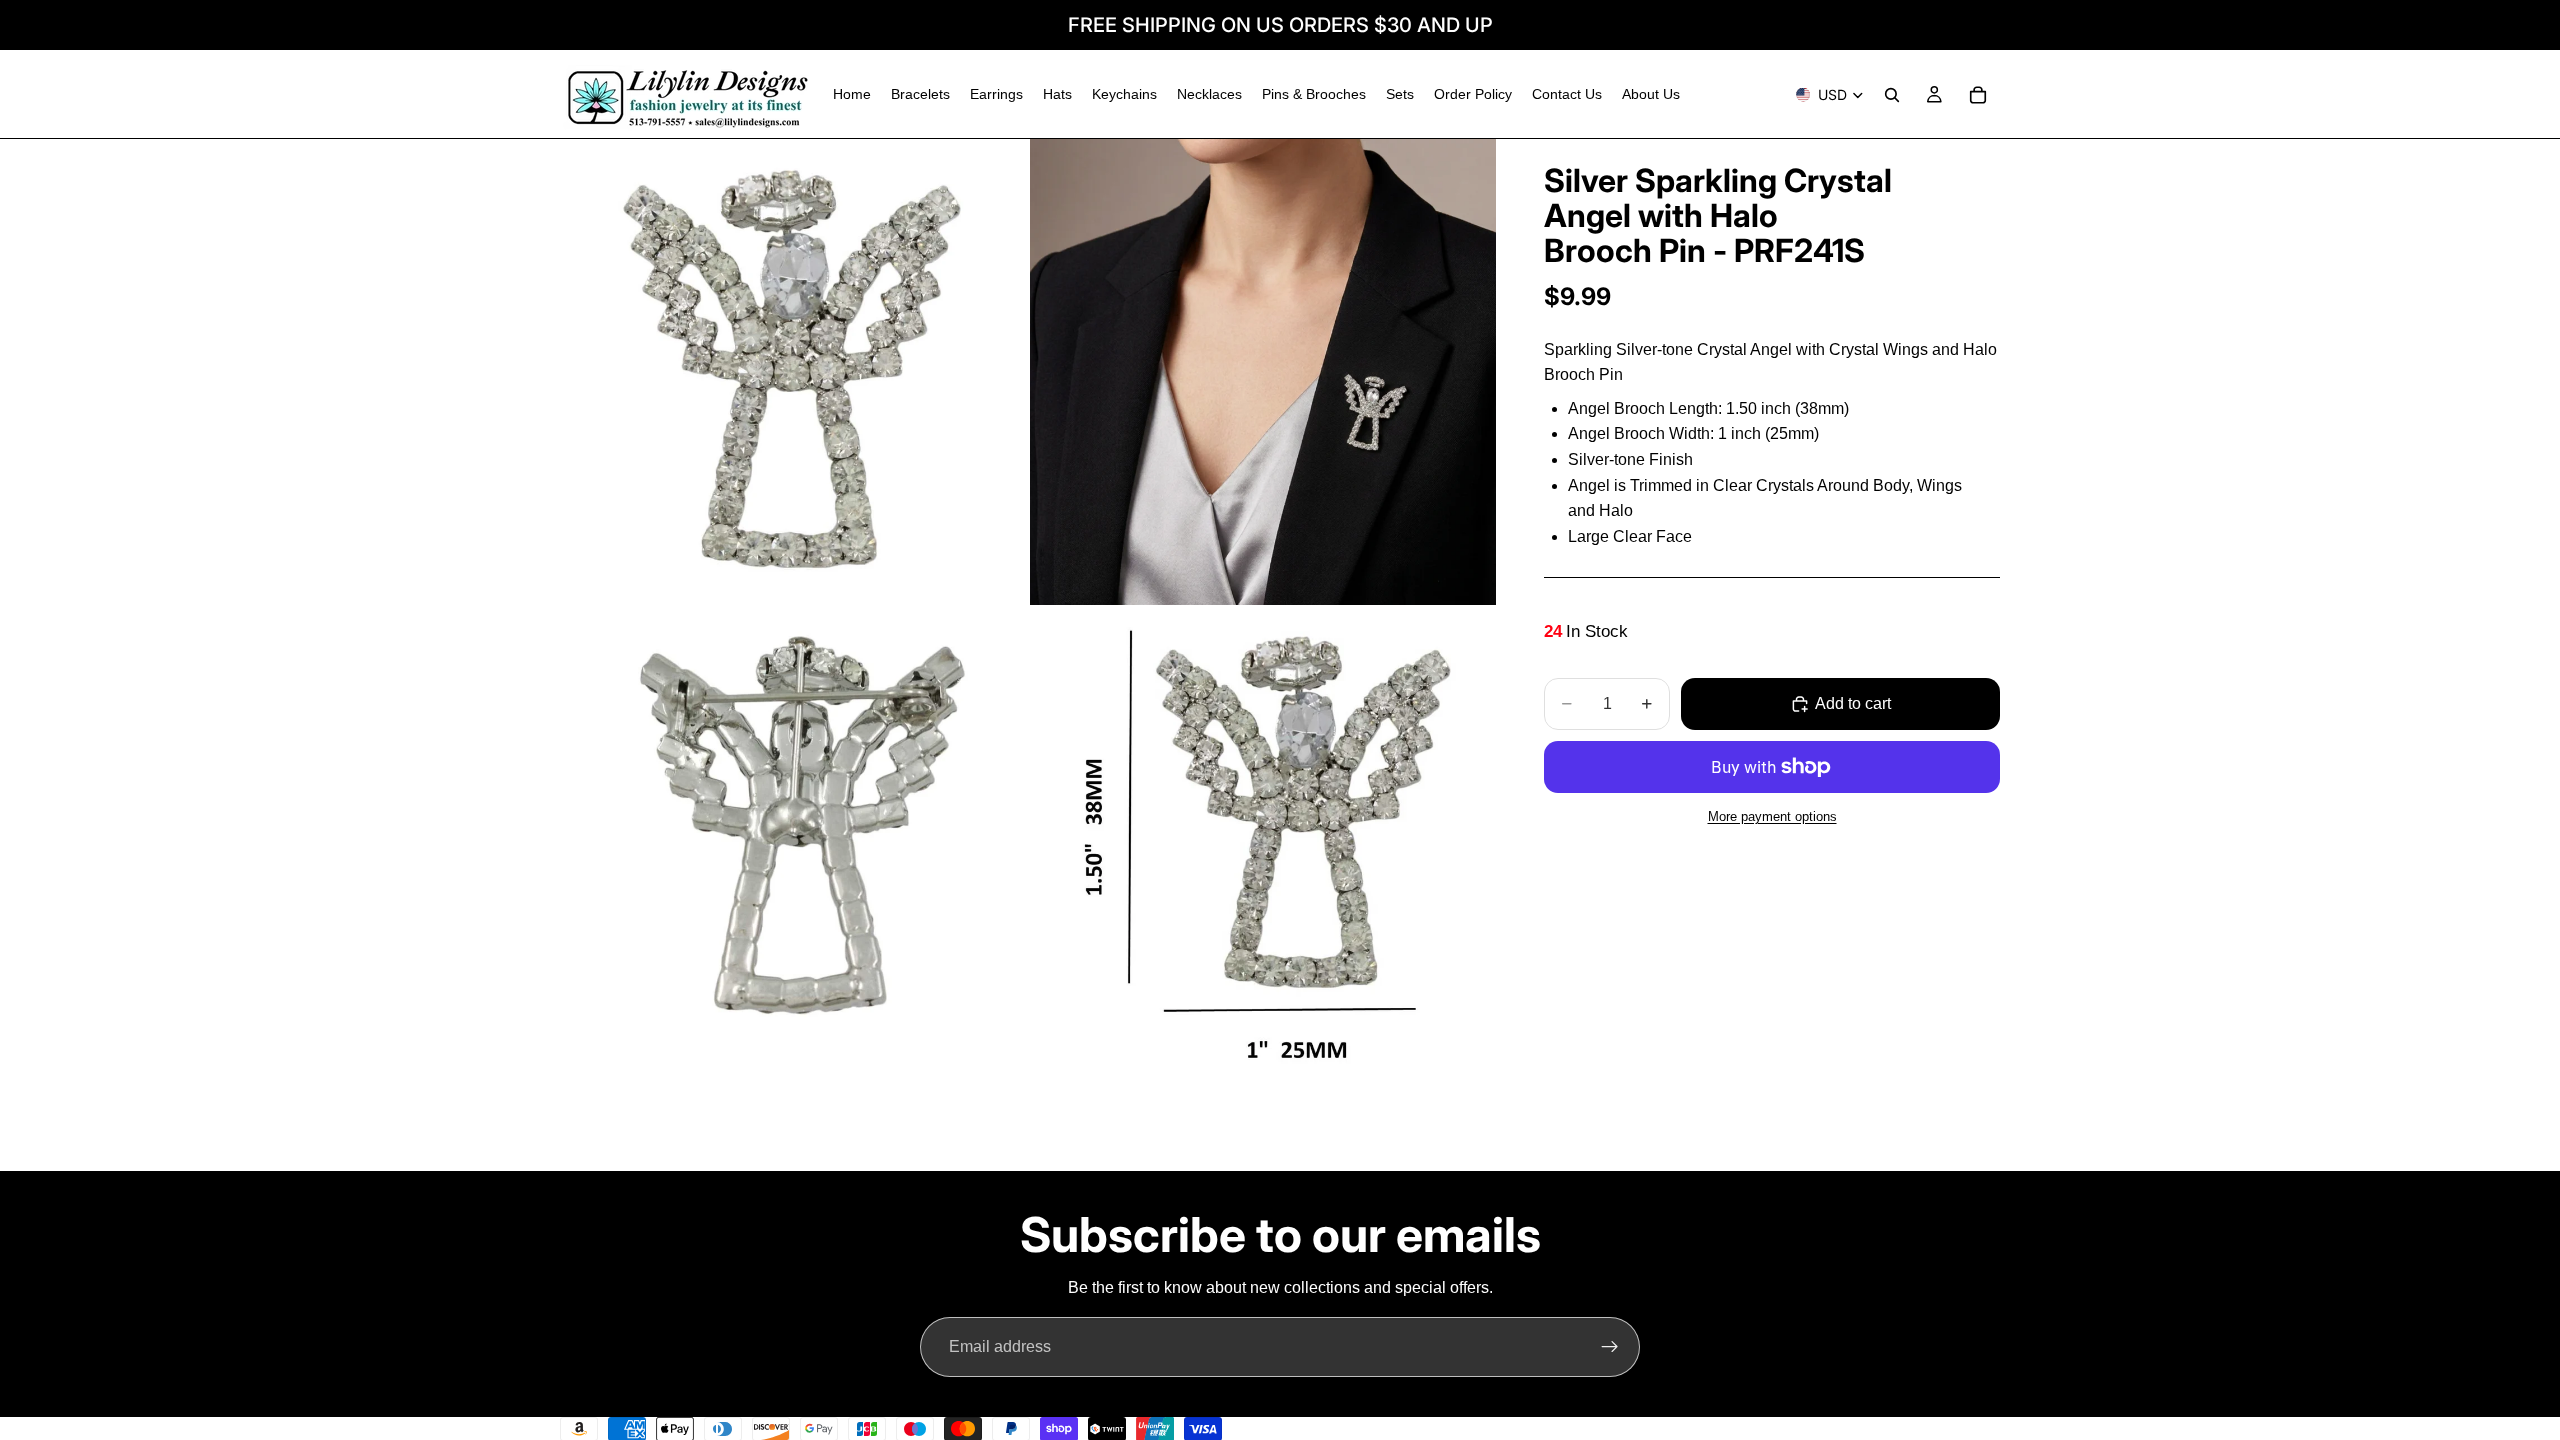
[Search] (1892, 95)
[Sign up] (1610, 1347)
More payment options (1772, 816)
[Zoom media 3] (793, 842)
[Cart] (1978, 95)
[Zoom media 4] (1263, 842)
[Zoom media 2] (1263, 372)
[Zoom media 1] (793, 372)
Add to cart (1853, 703)
